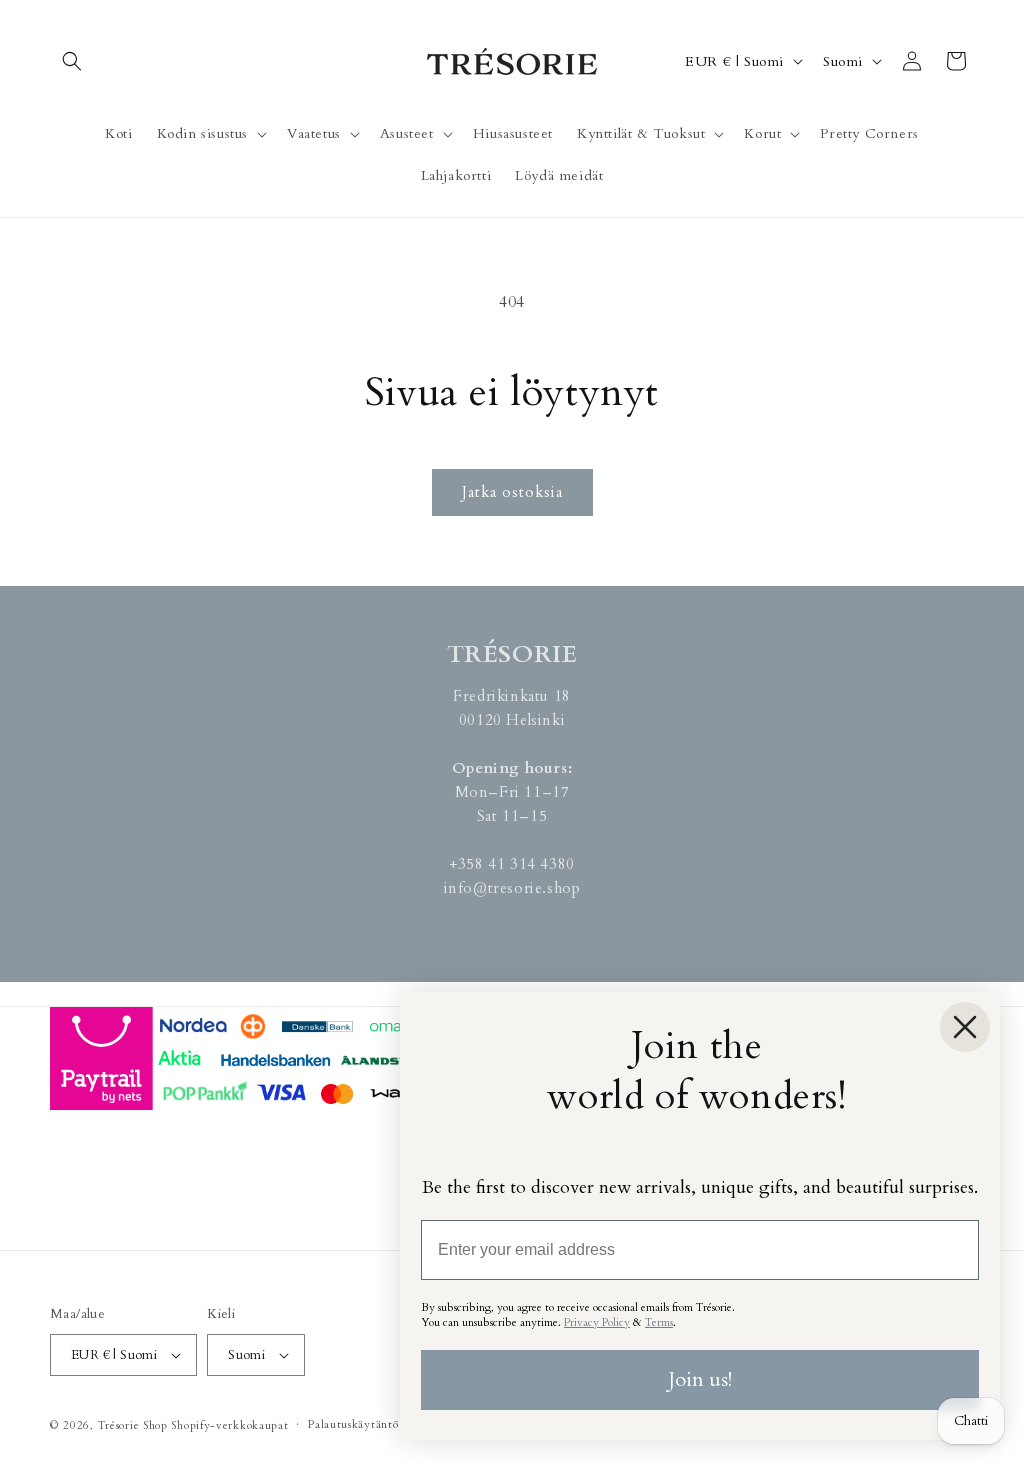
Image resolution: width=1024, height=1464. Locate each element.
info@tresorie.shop (512, 888)
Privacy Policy (597, 1322)
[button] (72, 61)
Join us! (700, 1379)
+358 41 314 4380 (512, 864)
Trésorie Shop (133, 1425)
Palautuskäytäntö (353, 1424)
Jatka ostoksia (512, 492)
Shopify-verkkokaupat (229, 1425)
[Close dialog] (965, 1027)
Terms (659, 1322)
